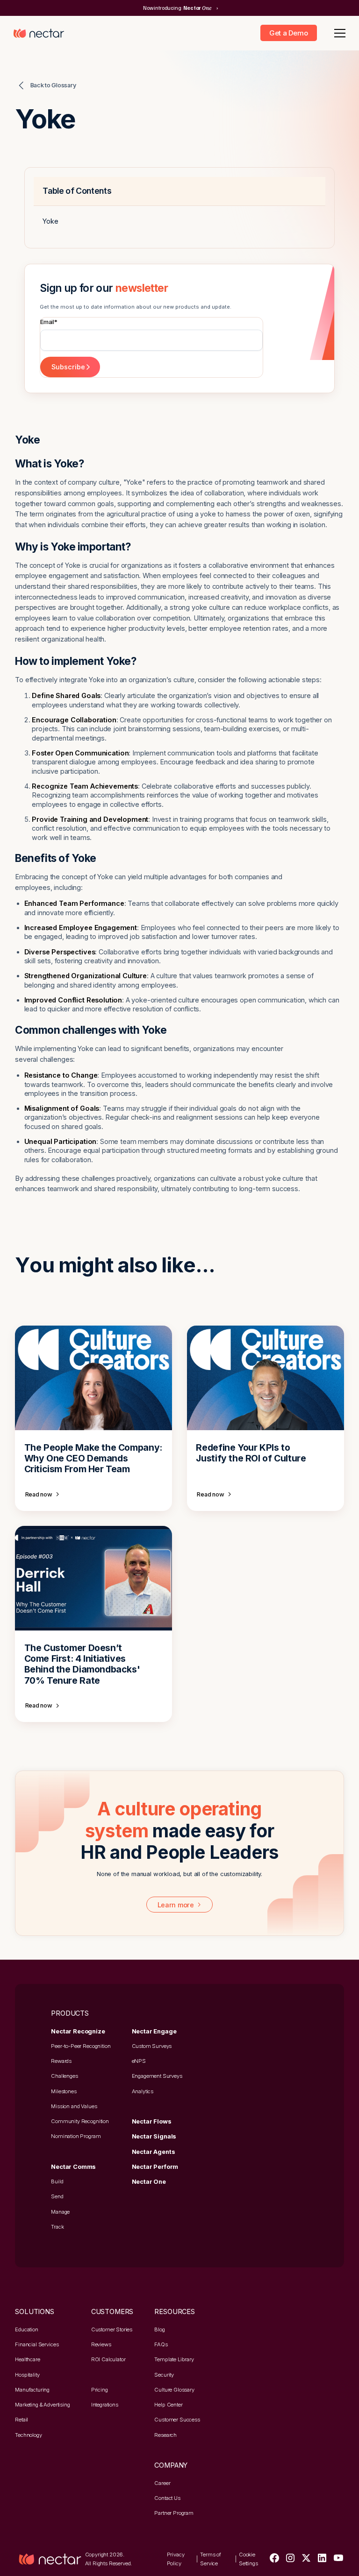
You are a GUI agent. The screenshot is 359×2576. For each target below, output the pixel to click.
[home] (39, 33)
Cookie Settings (248, 2559)
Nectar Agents (154, 2152)
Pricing (100, 2390)
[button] (338, 33)
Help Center (168, 2405)
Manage (60, 2212)
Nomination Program (76, 2136)
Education (27, 2329)
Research (165, 2435)
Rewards (61, 2061)
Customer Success (177, 2420)
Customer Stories (112, 2329)
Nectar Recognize (78, 2031)
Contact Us (167, 2498)
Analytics (143, 2091)
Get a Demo (288, 33)
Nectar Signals (154, 2136)
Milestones (64, 2091)
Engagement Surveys (157, 2076)
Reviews (101, 2344)
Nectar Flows (152, 2121)
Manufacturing (32, 2390)
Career (162, 2483)
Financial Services (37, 2344)
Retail (22, 2420)
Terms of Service (211, 2559)
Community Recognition (80, 2121)
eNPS (139, 2061)
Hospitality (27, 2375)
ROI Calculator (108, 2359)
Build (57, 2181)
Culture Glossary (174, 2390)
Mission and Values (74, 2106)
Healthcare (27, 2359)
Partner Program (174, 2513)
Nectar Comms (73, 2167)
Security (164, 2375)
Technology (28, 2435)
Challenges (64, 2076)
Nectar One (149, 2182)
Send (57, 2196)
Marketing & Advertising (42, 2405)
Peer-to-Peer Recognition (81, 2046)
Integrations (105, 2405)
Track (57, 2227)
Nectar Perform (155, 2167)
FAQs (161, 2344)
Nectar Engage (154, 2031)
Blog (159, 2329)
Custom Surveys (152, 2046)
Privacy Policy (176, 2559)
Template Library (174, 2359)
